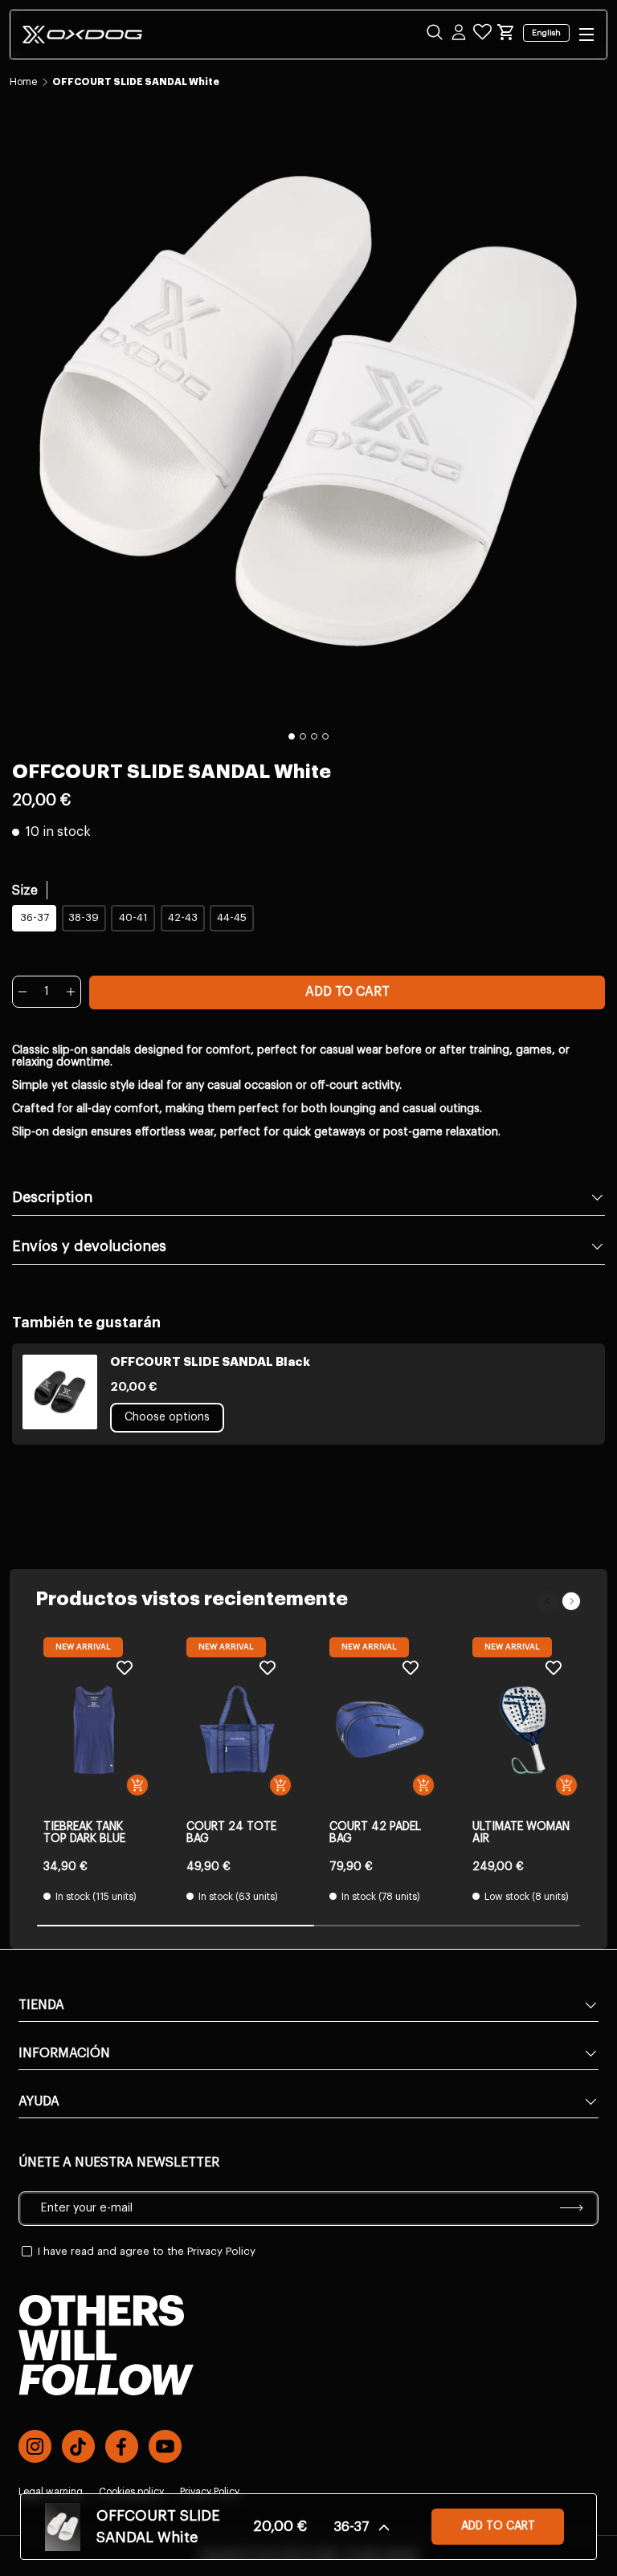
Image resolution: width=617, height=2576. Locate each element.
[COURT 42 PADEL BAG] (380, 1730)
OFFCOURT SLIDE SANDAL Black (210, 1362)
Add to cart (347, 992)
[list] (308, 411)
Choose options (167, 1417)
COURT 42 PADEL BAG (375, 1833)
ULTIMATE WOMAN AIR (521, 1833)
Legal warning (51, 2492)
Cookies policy (131, 2492)
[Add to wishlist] (125, 1667)
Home (23, 82)
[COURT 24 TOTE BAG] (237, 1730)
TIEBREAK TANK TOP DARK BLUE (84, 1833)
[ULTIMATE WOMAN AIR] (523, 1730)
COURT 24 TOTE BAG (231, 1833)
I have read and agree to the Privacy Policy (147, 2251)
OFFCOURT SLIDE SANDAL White (136, 82)
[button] (506, 32)
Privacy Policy (210, 2492)
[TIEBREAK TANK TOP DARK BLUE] (94, 1730)
